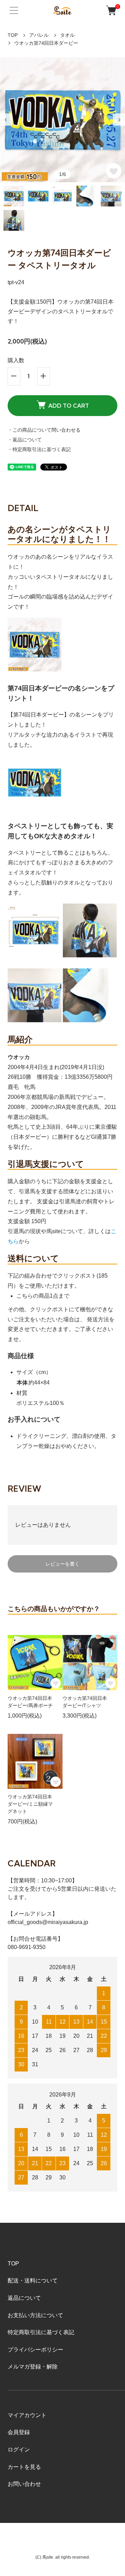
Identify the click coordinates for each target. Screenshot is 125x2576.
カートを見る (24, 2467)
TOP (13, 35)
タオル (67, 35)
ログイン (19, 2450)
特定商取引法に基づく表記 (41, 2332)
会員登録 (19, 2432)
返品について (24, 2298)
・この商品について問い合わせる (44, 430)
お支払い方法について (35, 2315)
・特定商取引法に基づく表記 (39, 449)
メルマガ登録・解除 (33, 2367)
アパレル (39, 35)
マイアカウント (27, 2415)
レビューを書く (62, 1564)
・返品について (25, 440)
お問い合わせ (24, 2484)
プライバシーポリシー (35, 2350)
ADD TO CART (69, 406)
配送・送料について (33, 2281)
